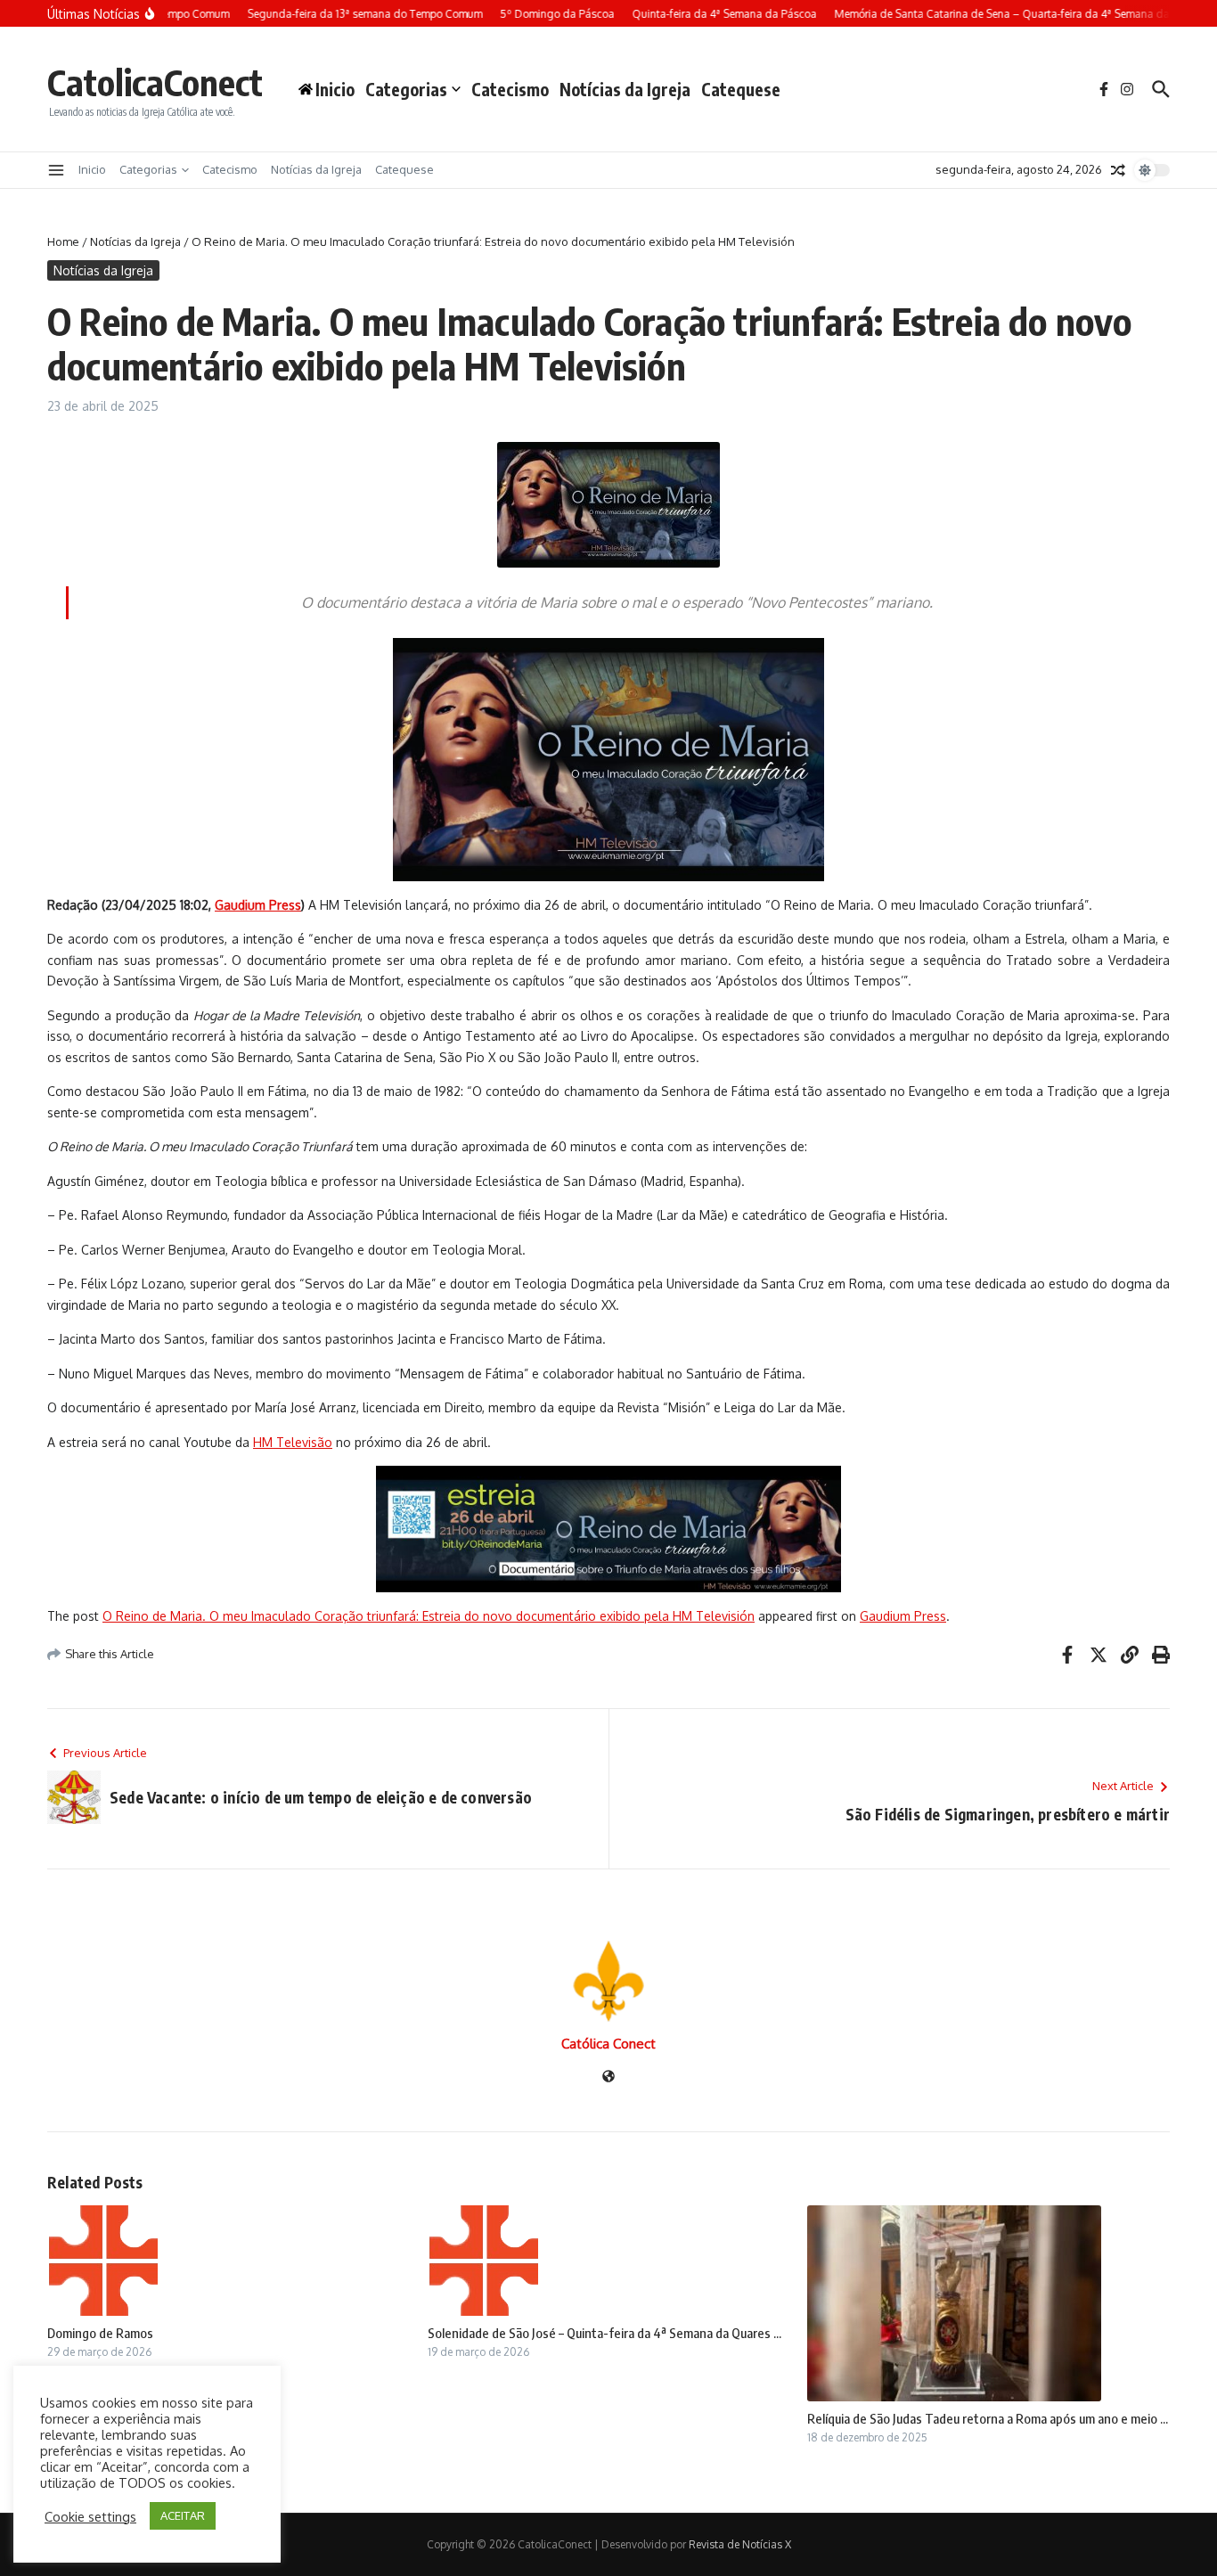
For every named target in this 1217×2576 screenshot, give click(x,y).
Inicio (92, 169)
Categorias (406, 89)
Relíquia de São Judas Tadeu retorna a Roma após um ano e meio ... (988, 2418)
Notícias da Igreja (625, 89)
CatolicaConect (155, 82)
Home (63, 241)
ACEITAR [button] (183, 2515)
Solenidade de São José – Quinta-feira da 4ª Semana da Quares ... (604, 2333)
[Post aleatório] (1118, 170)
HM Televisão (293, 1442)
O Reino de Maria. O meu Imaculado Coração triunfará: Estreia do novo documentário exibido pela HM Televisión (429, 1616)
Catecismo (510, 89)
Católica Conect (608, 2044)
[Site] (608, 2077)
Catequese (741, 89)
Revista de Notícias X (740, 2544)
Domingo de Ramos (100, 2333)
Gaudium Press (903, 1616)
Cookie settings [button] (90, 2516)
